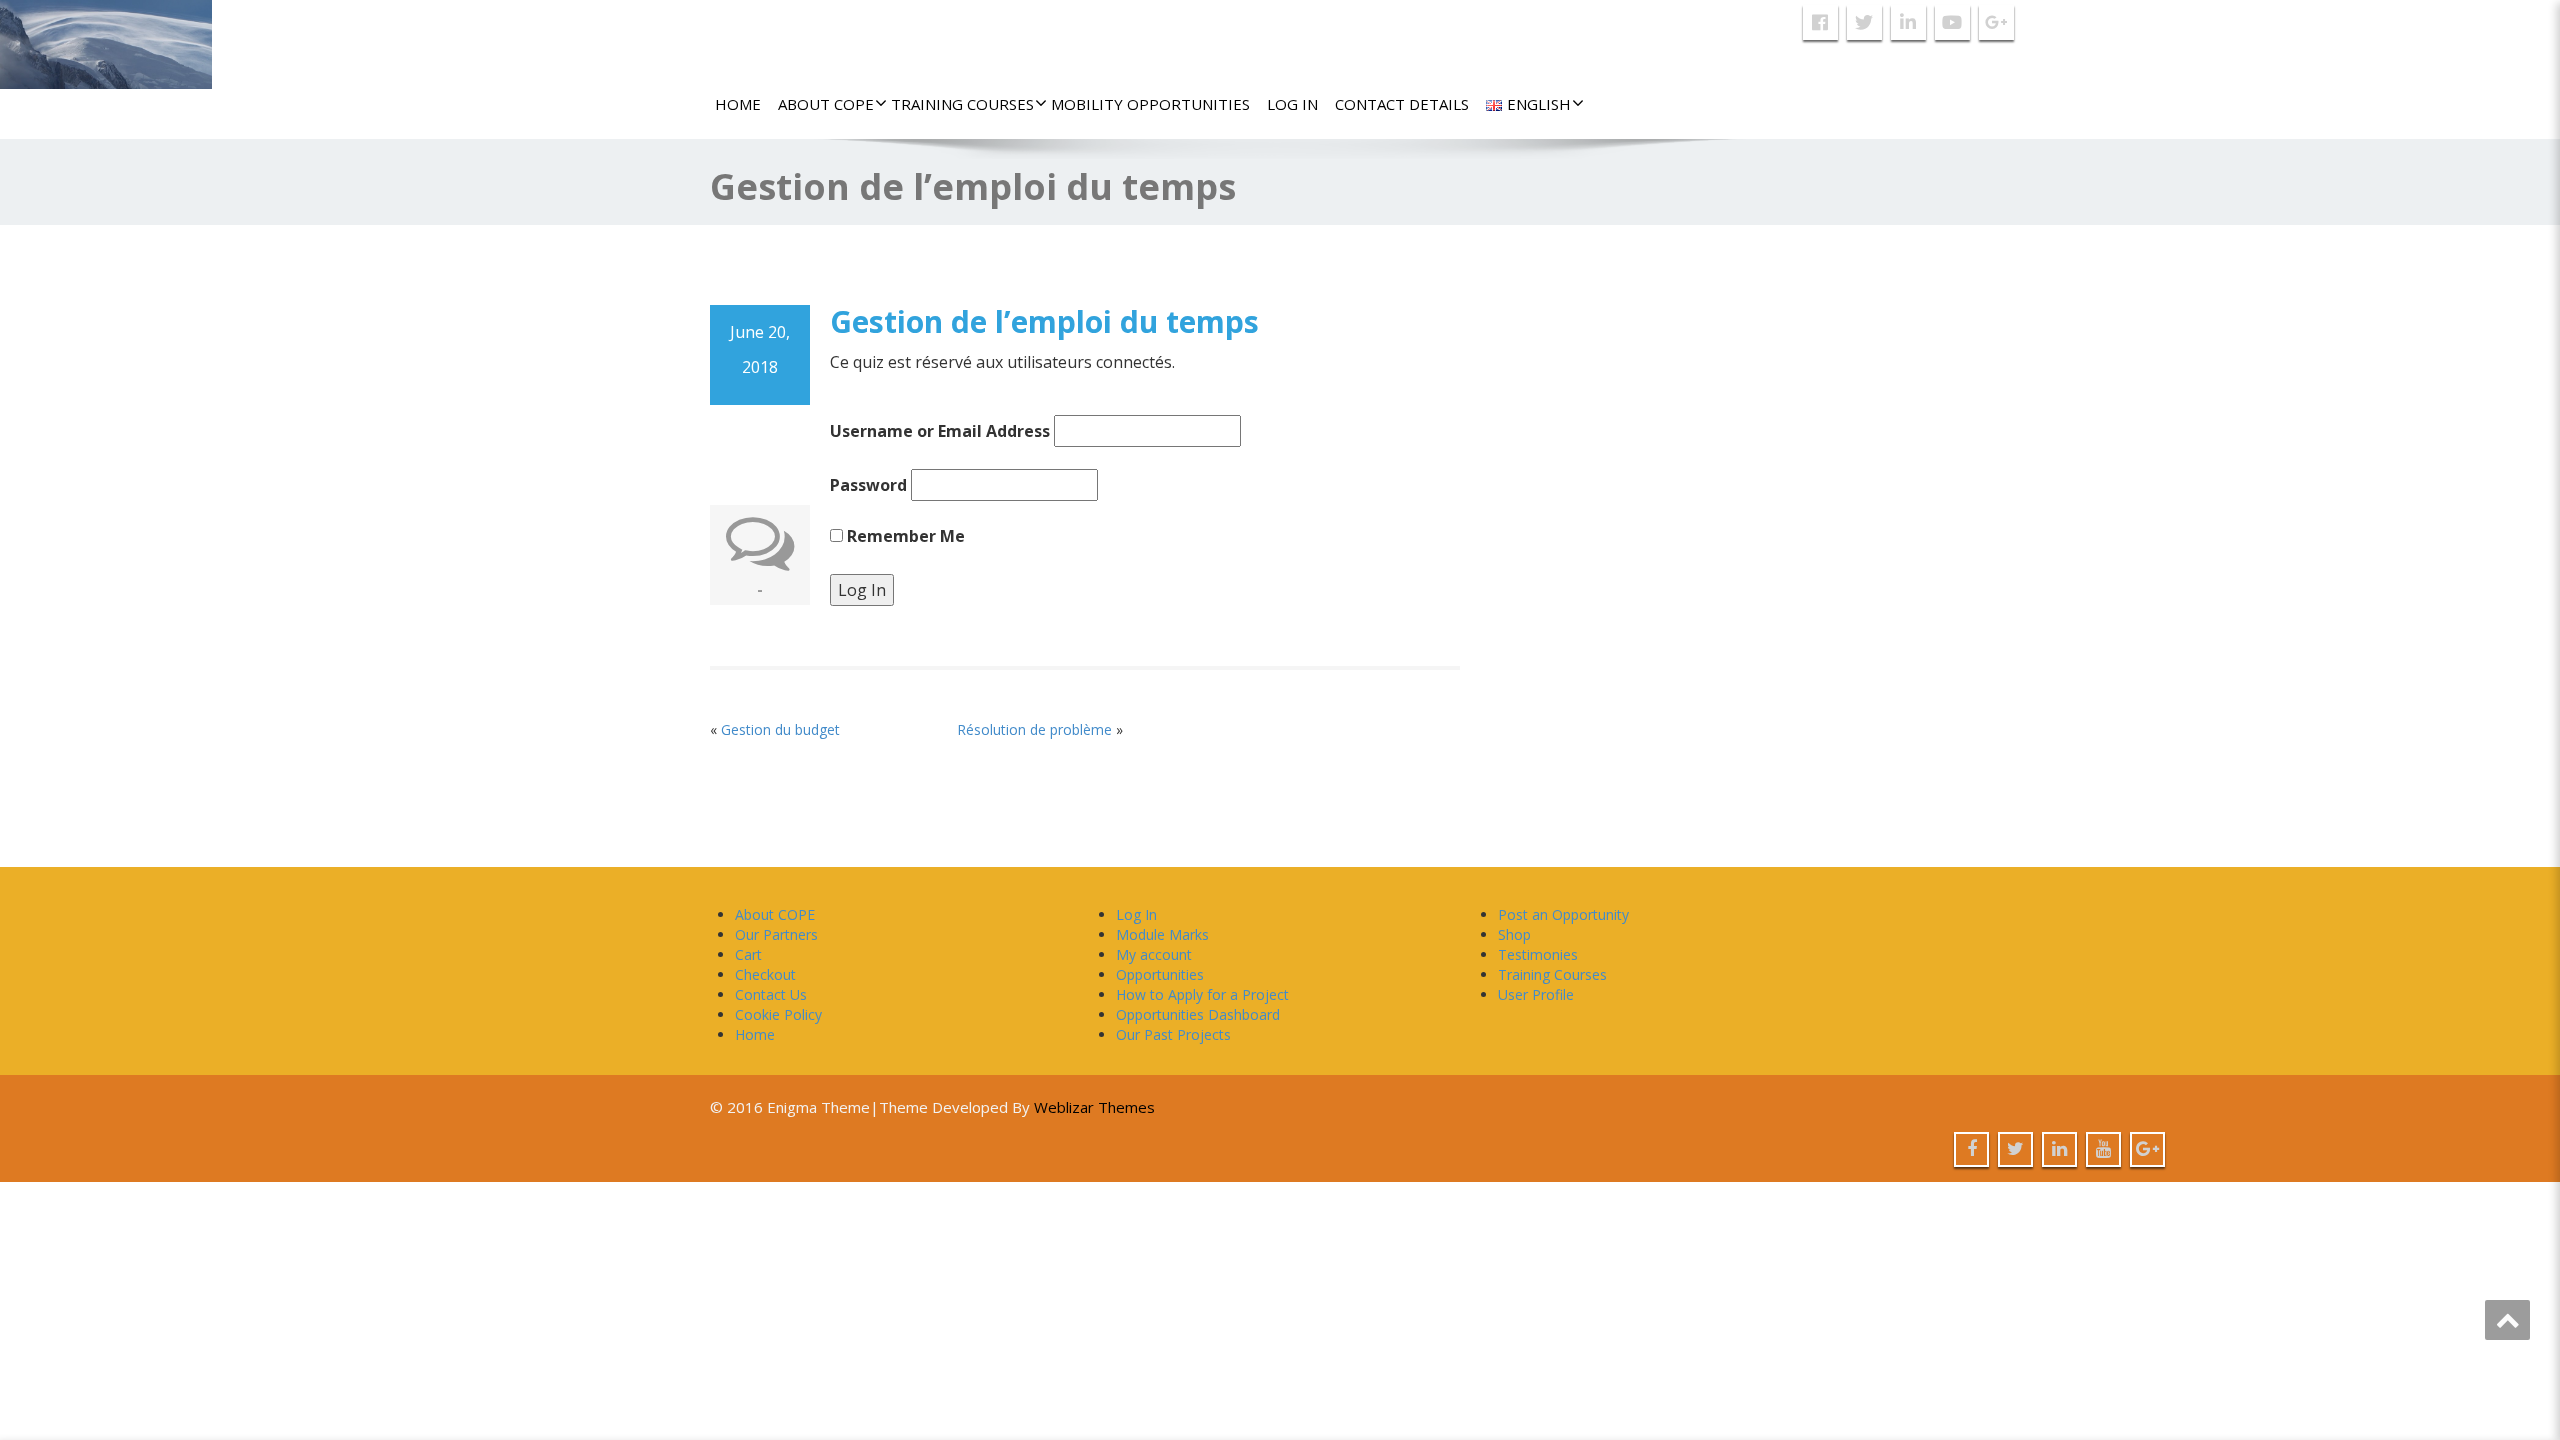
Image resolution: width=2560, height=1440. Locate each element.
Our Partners (776, 934)
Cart (748, 954)
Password (868, 485)
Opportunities (1160, 974)
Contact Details (1402, 104)
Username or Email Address (940, 431)
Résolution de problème (1034, 729)
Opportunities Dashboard (1198, 1014)
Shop (1514, 934)
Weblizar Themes (1094, 1107)
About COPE (826, 104)
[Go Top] (2507, 1320)
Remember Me (904, 536)
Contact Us (771, 994)
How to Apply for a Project (1202, 994)
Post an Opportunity (1563, 914)
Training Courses (962, 104)
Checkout (765, 974)
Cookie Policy (778, 1014)
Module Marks (1162, 934)
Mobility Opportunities (1150, 104)
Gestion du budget (780, 729)
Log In (1292, 104)
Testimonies (1538, 954)
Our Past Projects (1173, 1034)
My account (1154, 954)
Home (738, 104)
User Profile (1536, 994)
